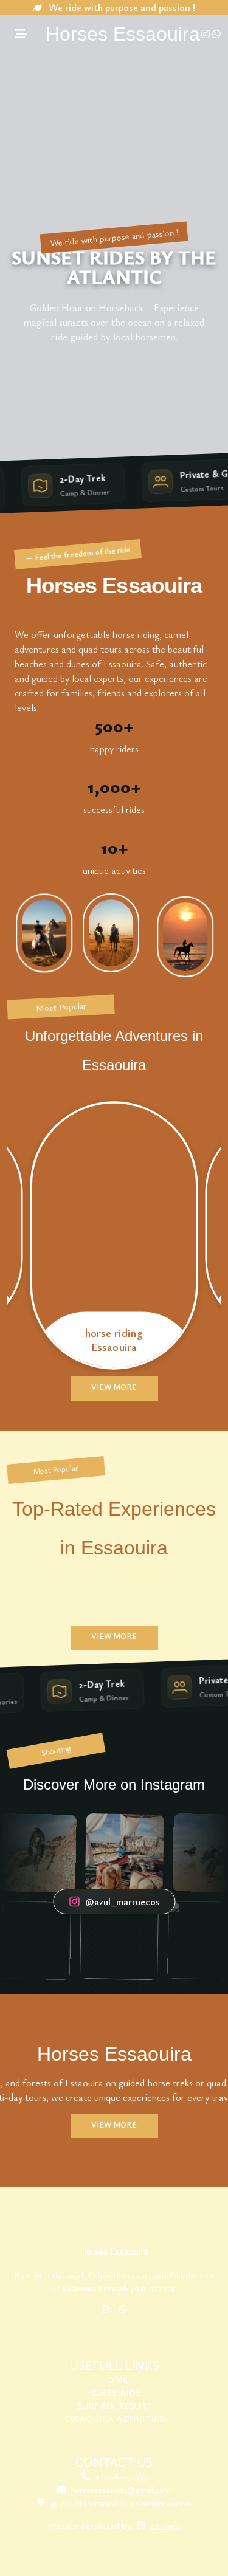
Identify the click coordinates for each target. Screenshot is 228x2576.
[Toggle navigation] (21, 34)
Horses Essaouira (123, 34)
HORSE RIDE (114, 2392)
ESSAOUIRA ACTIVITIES (114, 2418)
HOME (114, 2379)
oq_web (165, 2525)
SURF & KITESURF (114, 2406)
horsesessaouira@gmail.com (121, 2489)
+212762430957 (121, 2476)
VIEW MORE (114, 1387)
